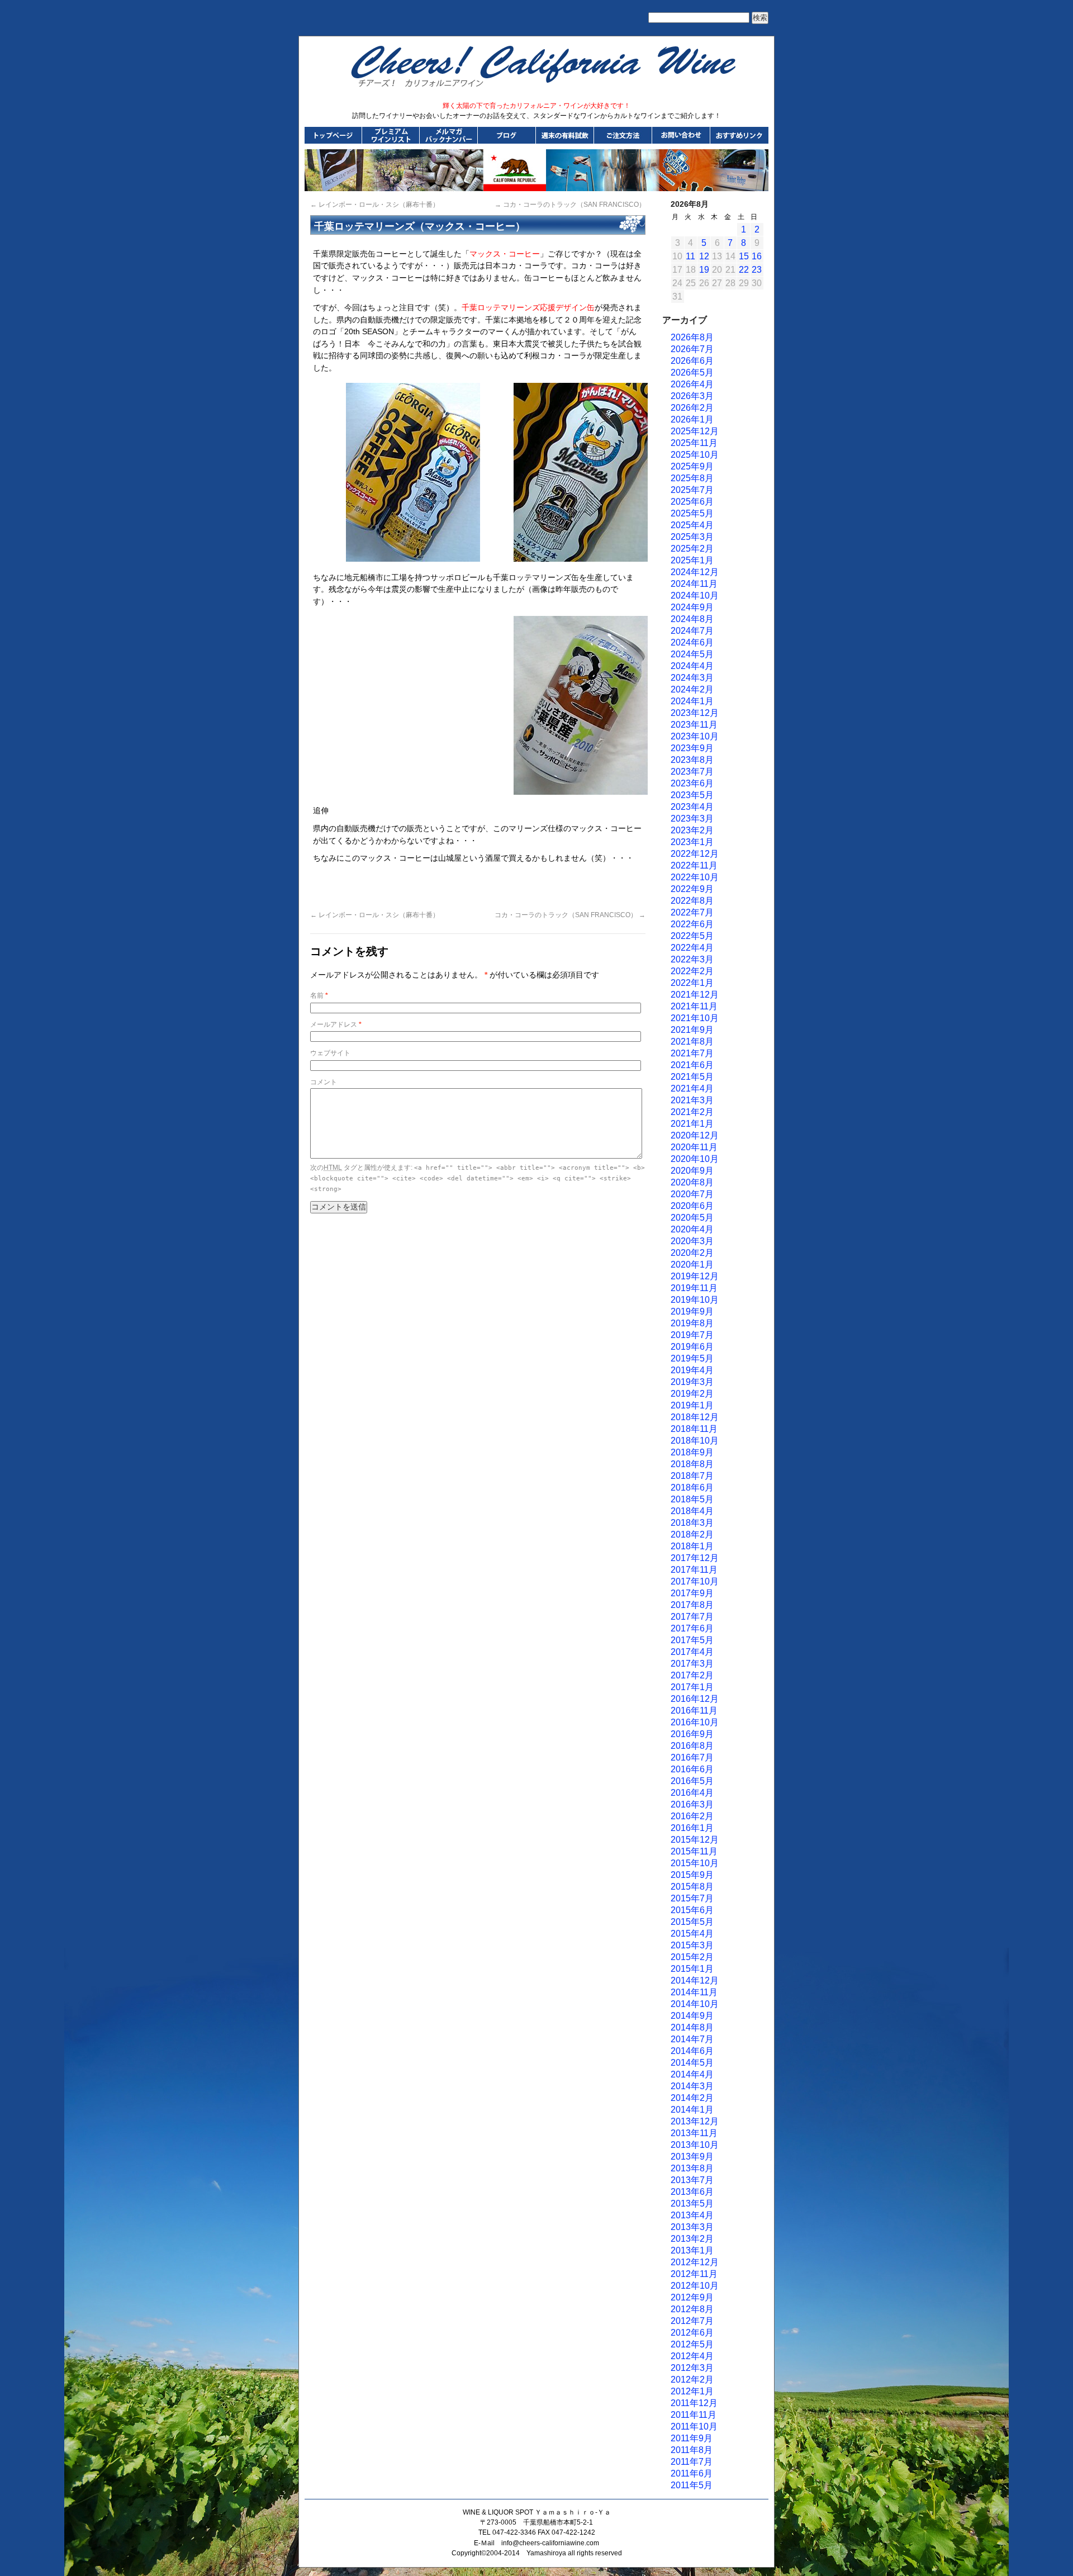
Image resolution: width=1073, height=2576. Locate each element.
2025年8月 (692, 478)
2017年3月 (692, 1664)
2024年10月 (695, 596)
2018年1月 (692, 1546)
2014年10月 (695, 2004)
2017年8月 (692, 1605)
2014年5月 (692, 2063)
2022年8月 (692, 901)
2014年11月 (694, 1992)
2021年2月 (692, 1112)
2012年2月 (692, 2380)
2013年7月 (692, 2180)
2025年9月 (692, 466)
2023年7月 (692, 772)
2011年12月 (694, 2403)
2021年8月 (692, 1042)
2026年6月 (692, 361)
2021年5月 (692, 1077)
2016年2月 (692, 1816)
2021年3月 (692, 1100)
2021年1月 (692, 1124)
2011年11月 (694, 2415)
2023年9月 (692, 748)
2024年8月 (692, 619)
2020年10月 (695, 1159)
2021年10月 (695, 1018)
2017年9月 (692, 1593)
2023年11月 (694, 725)
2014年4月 (692, 2074)
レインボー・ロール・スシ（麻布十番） (375, 205)
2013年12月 (695, 2121)
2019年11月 (694, 1288)
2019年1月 (692, 1405)
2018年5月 (692, 1499)
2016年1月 (692, 1828)
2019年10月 (695, 1300)
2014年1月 (692, 2110)
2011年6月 (692, 2473)
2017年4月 (692, 1652)
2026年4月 (692, 384)
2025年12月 (695, 431)
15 (744, 256)
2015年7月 (692, 1898)
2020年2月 (692, 1253)
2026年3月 (692, 396)
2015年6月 (692, 1910)
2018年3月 (692, 1523)
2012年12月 (695, 2262)
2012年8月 (692, 2309)
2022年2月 (692, 971)
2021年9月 (692, 1030)
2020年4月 (692, 1229)
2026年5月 (692, 373)
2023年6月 (692, 783)
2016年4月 (692, 1793)
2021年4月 (692, 1088)
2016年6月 (692, 1769)
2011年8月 (692, 2450)
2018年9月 (692, 1452)
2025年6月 (692, 502)
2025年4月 (692, 525)
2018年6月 (692, 1488)
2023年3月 (692, 819)
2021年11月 (694, 1006)
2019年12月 (695, 1276)
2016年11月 (694, 1711)
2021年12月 (695, 995)
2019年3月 (692, 1382)
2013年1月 (692, 2250)
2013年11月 (694, 2133)
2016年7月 (692, 1757)
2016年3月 (692, 1804)
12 (704, 256)
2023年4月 (692, 807)
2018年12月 (695, 1417)
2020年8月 (692, 1182)
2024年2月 (692, 689)
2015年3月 (692, 1945)
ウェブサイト (330, 1053)
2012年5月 (692, 2344)
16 (757, 256)
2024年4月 (692, 666)
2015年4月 (692, 1934)
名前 (319, 995)
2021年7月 (692, 1053)
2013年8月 (692, 2168)
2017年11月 (694, 1570)
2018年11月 (694, 1429)
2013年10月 (695, 2145)
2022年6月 (692, 924)
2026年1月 (692, 419)
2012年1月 (692, 2391)
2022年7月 (692, 912)
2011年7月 (692, 2462)
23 (757, 270)
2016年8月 (692, 1746)
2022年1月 (692, 983)
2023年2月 (692, 830)
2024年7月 (692, 631)
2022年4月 (692, 948)
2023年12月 (695, 713)
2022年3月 (692, 959)
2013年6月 (692, 2192)
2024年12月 (695, 572)
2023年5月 (692, 795)
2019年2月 (692, 1394)
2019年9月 (692, 1311)
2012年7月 (692, 2321)
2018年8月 (692, 1464)
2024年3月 (692, 678)
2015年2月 (692, 1957)
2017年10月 (695, 1581)
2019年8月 (692, 1323)
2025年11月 (694, 443)
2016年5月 (692, 1781)
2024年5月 (692, 654)
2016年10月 (695, 1722)
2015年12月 (695, 1840)
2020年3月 (692, 1241)
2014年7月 (692, 2039)
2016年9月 (692, 1734)
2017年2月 (692, 1675)
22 (744, 270)
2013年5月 (692, 2203)
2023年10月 (695, 736)
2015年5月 (692, 1922)
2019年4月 (692, 1370)
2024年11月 (694, 584)
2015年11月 (694, 1851)
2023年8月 (692, 760)
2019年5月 (692, 1358)
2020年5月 (692, 1218)
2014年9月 (692, 2016)
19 (704, 270)
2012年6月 (692, 2333)
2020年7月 (692, 1194)
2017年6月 (692, 1628)
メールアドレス (336, 1024)
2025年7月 (692, 490)
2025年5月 (692, 513)
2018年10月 (695, 1441)
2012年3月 (692, 2368)
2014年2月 (692, 2098)
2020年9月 (692, 1171)
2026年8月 (692, 337)
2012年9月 (692, 2297)
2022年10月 (695, 877)
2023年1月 (692, 842)
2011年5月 (692, 2485)
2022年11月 (694, 865)
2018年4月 (692, 1511)
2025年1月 (692, 560)
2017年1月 (692, 1687)
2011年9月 (692, 2438)
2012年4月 (692, 2356)
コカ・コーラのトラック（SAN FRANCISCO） (570, 205)
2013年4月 (692, 2215)
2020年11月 (694, 1147)
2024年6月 (692, 642)
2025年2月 (692, 549)
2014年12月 (695, 1980)
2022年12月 (695, 854)
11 (690, 256)
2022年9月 (692, 889)
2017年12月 (695, 1558)
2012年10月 (695, 2286)
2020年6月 (692, 1206)
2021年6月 (692, 1065)
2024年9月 (692, 607)
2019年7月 (692, 1335)
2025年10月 (695, 455)
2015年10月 (695, 1863)
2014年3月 (692, 2086)
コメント (324, 1082)
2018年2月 (692, 1534)
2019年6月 (692, 1347)
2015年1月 (692, 1969)
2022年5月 (692, 936)
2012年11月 (694, 2274)
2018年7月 (692, 1476)
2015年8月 (692, 1887)
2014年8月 (692, 2027)
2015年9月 (692, 1875)
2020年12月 (695, 1135)
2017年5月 (692, 1640)
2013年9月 (692, 2157)
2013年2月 (692, 2239)
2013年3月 (692, 2227)
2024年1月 (692, 701)
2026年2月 (692, 408)
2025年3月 (692, 537)
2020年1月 (692, 1265)
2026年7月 (692, 349)
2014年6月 (692, 2051)
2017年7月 (692, 1617)
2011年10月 (694, 2426)
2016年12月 (695, 1699)
